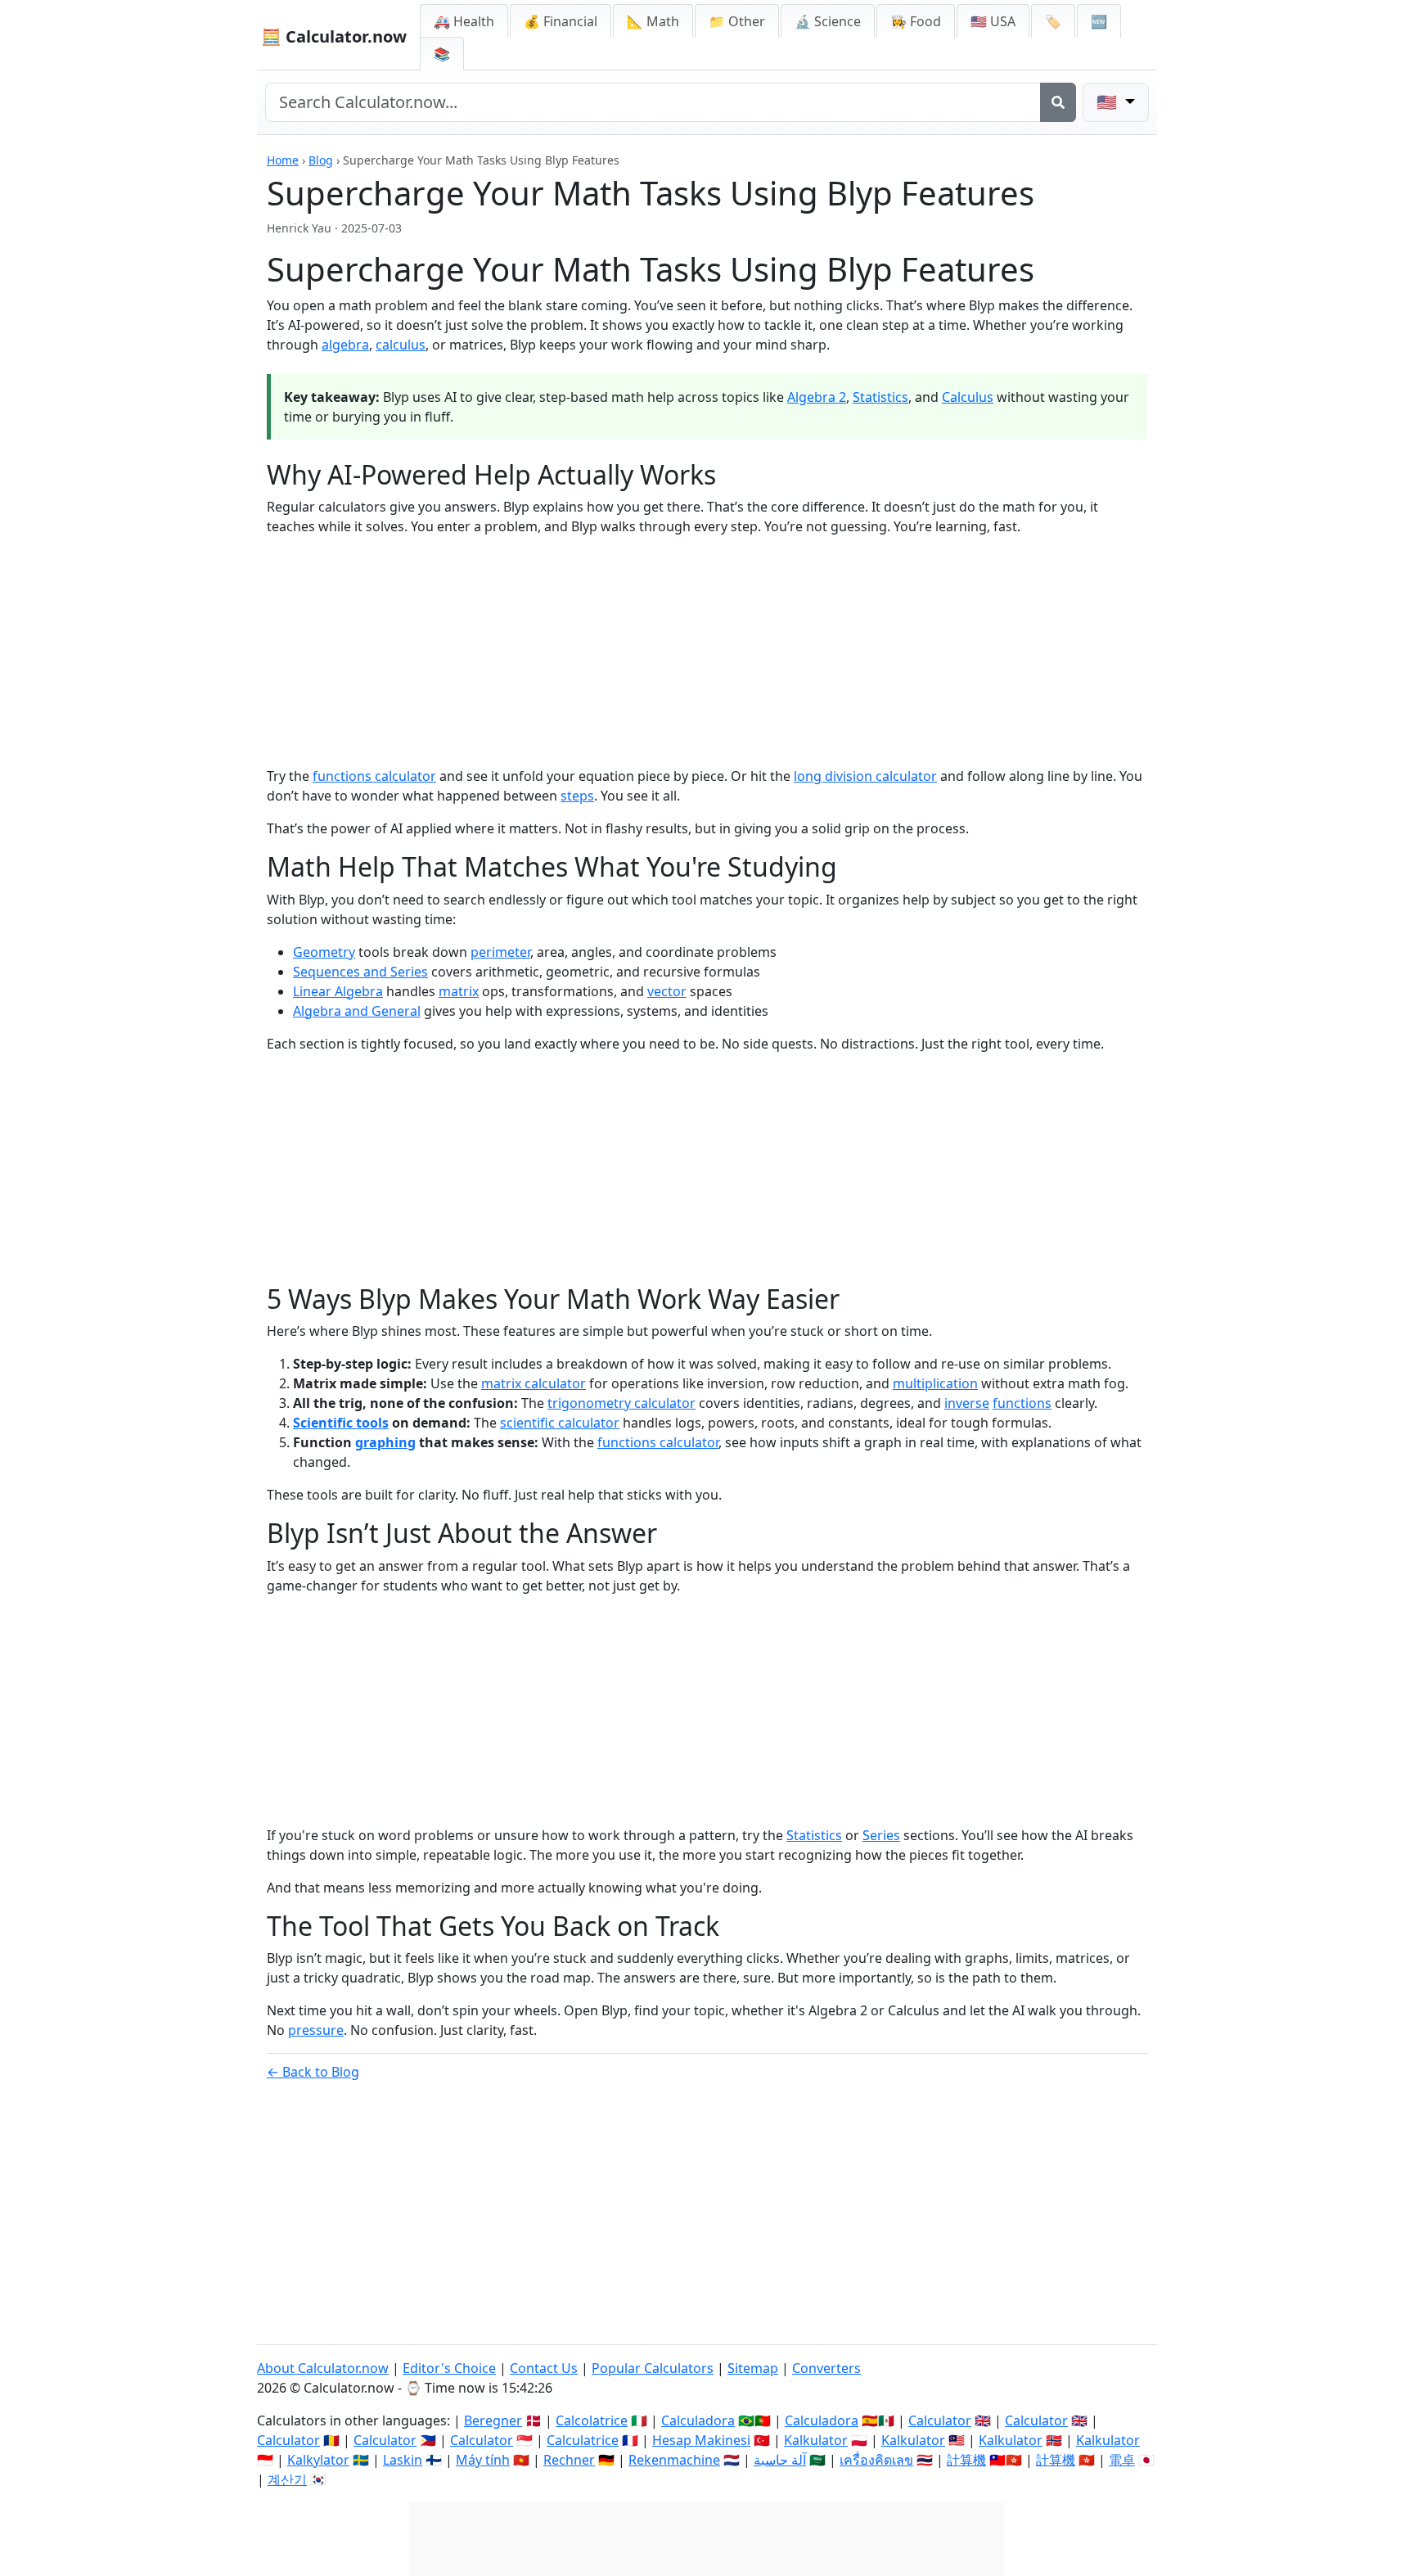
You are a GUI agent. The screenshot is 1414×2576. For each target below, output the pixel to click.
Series (881, 1835)
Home (283, 160)
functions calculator (374, 776)
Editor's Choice (449, 2368)
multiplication (935, 1383)
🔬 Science (828, 21)
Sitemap (753, 2368)
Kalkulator (816, 2440)
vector (667, 991)
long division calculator (865, 776)
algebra (345, 345)
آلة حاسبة (780, 2460)
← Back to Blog (313, 2072)
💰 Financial (561, 21)
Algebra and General (357, 1011)
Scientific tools (341, 1423)
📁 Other (737, 21)
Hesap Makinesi (701, 2440)
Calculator (940, 2420)
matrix (459, 991)
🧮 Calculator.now (334, 36)
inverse (967, 1403)
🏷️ (1053, 21)
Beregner (493, 2420)
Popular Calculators (653, 2368)
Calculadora (698, 2420)
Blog (321, 160)
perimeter (500, 952)
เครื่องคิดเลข (876, 2460)
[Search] (1058, 102)
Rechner (569, 2460)
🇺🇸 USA (993, 21)
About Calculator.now (323, 2368)
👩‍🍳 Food (916, 21)
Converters (826, 2368)
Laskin (403, 2460)
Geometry (324, 952)
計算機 (966, 2460)
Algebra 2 (817, 397)
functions (1022, 1403)
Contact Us (544, 2368)
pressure (316, 2030)
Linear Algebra (338, 991)
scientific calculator (560, 1423)
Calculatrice (583, 2440)
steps (577, 796)
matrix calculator (534, 1383)
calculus (401, 345)
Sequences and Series (360, 972)
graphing (385, 1442)
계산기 (287, 2479)
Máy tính (483, 2460)
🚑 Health (464, 21)
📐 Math (653, 21)
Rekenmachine (674, 2460)
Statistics (880, 397)
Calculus (968, 397)
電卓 (1122, 2460)
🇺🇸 (1109, 102)
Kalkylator (318, 2460)
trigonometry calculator (621, 1403)
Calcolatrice (592, 2420)
